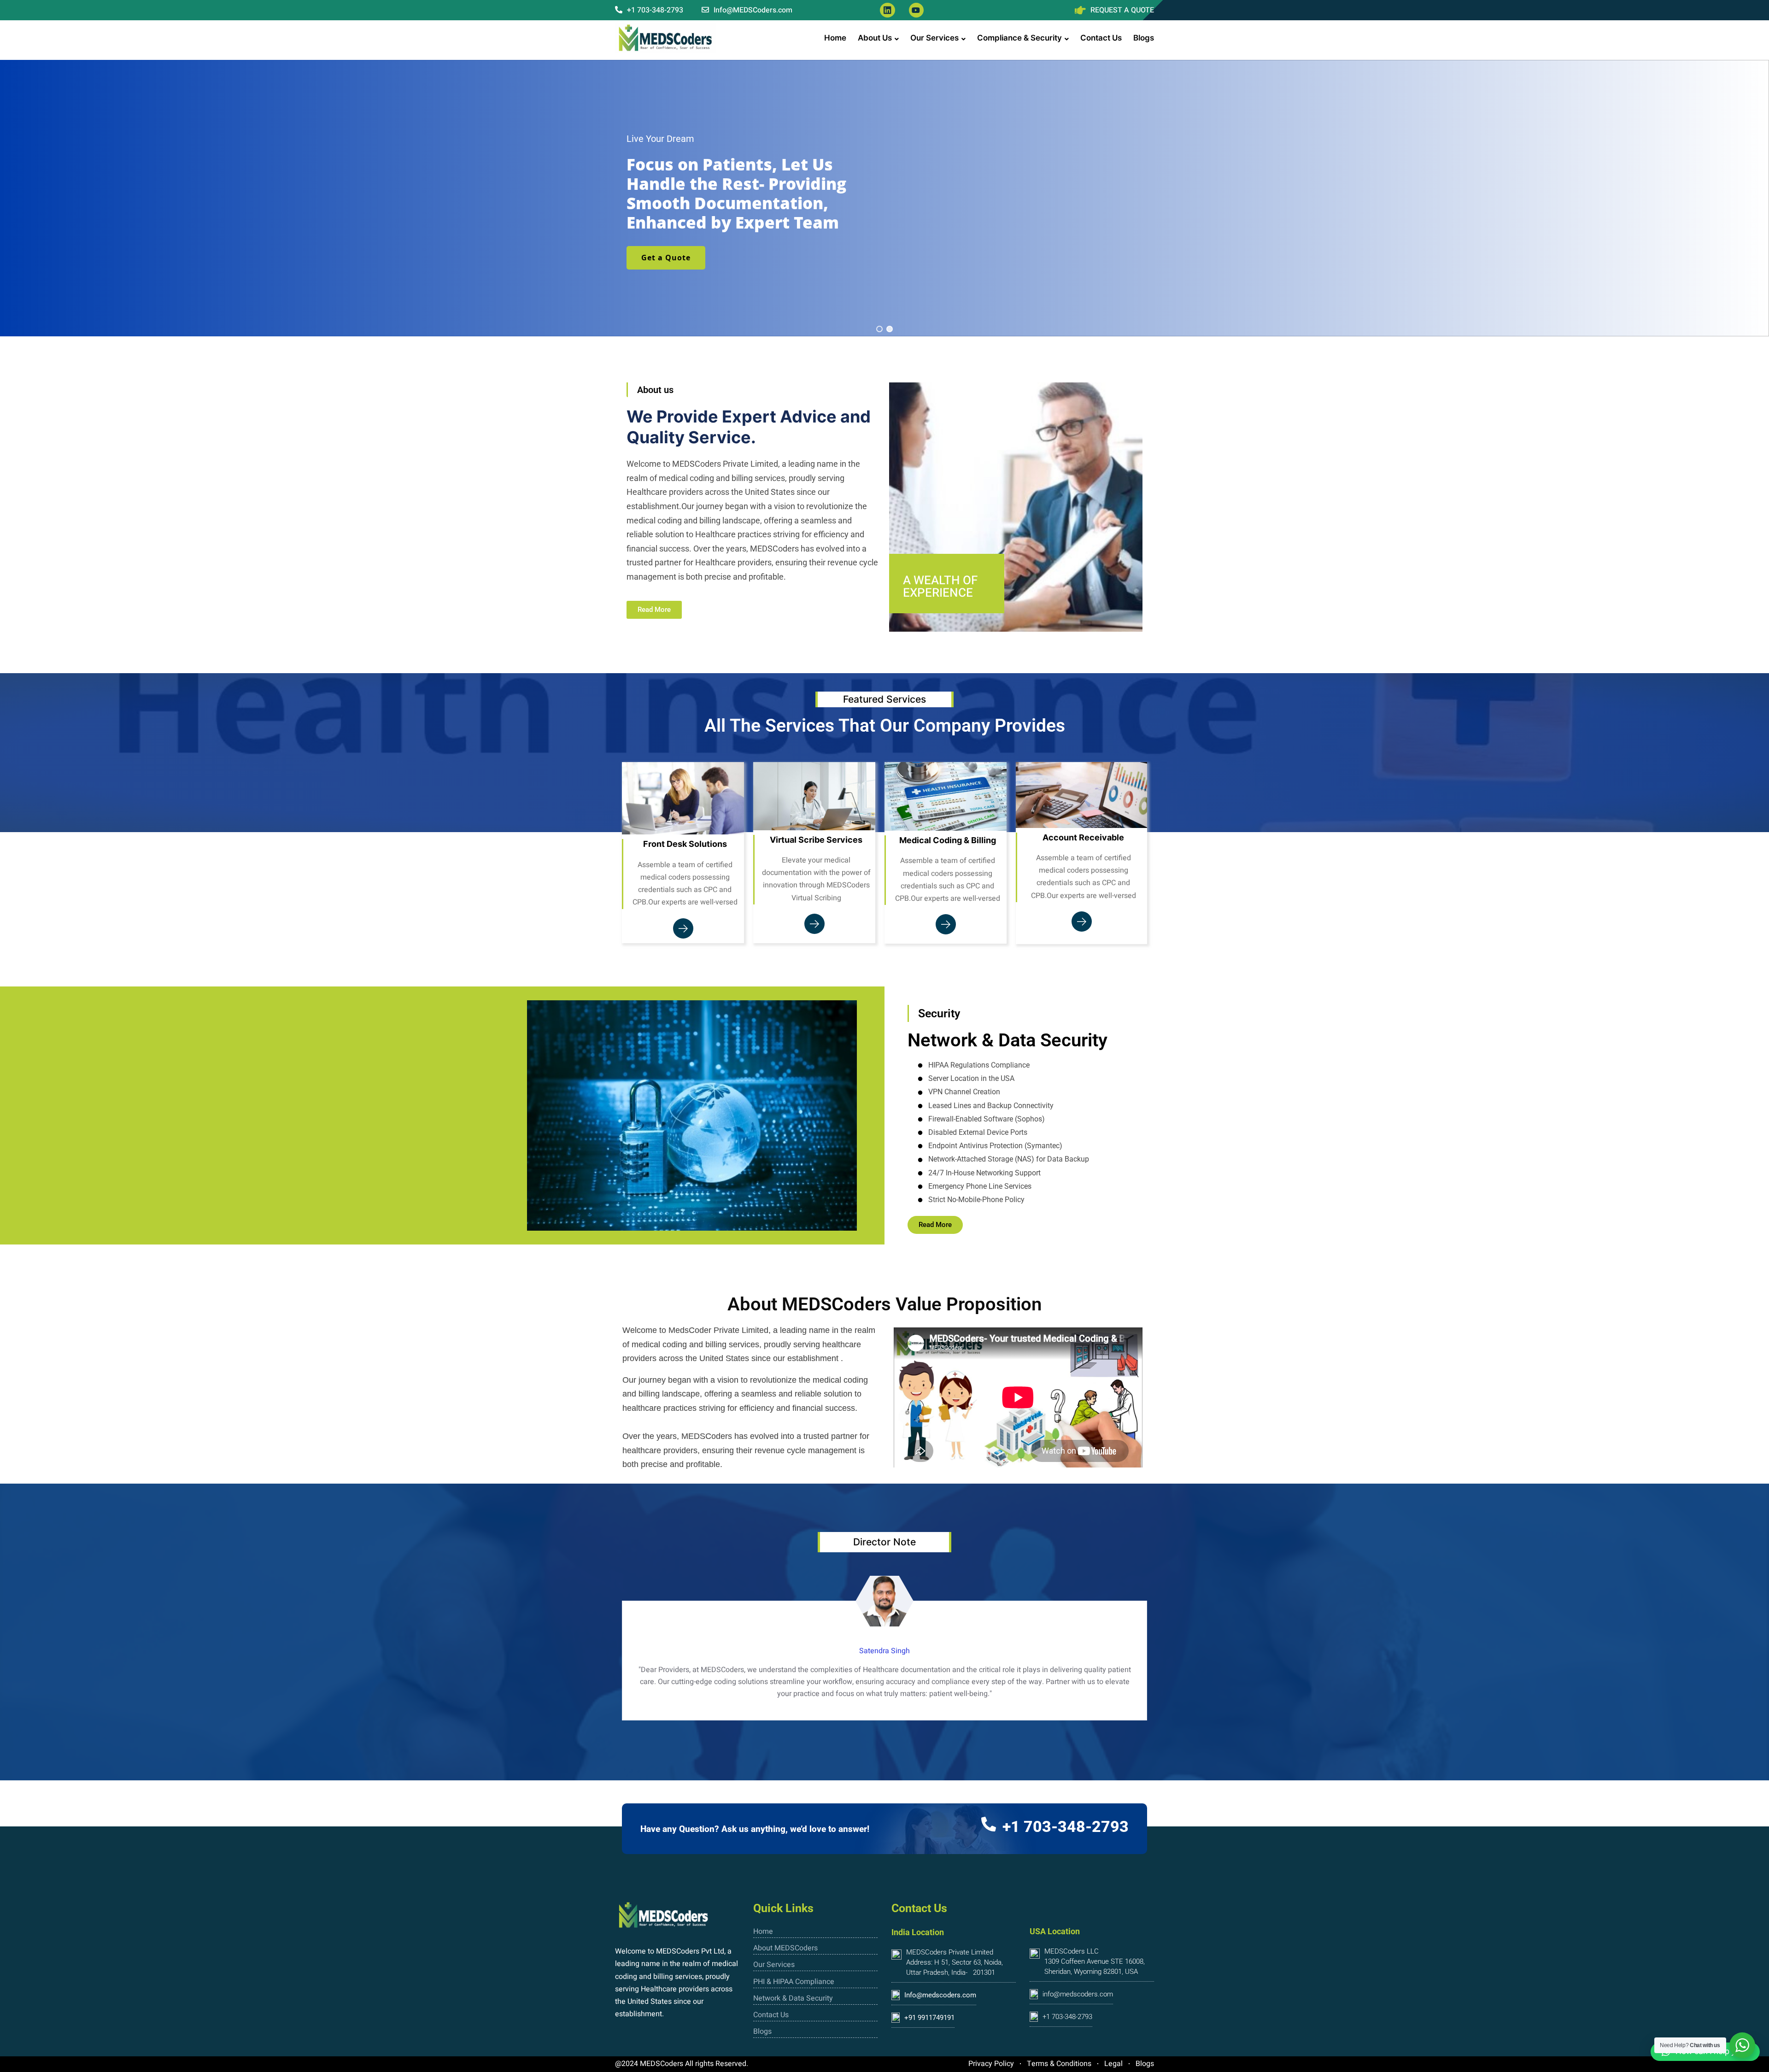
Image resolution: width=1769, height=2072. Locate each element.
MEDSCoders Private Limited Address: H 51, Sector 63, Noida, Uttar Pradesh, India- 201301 (955, 1962)
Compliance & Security (1019, 38)
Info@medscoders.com (940, 1995)
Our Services (934, 38)
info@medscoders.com (1078, 1994)
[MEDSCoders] (666, 38)
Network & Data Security (793, 1998)
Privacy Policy (991, 2064)
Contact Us (1101, 38)
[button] (879, 329)
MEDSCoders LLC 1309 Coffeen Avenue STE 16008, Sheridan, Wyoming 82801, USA (1095, 1961)
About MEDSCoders (785, 1948)
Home (835, 38)
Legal (1113, 2064)
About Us (875, 38)
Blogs (1144, 38)
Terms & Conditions (1059, 2064)
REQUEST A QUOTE (1122, 10)
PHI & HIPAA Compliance (794, 1982)
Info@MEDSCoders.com (752, 10)
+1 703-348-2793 (654, 10)
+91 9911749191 (929, 2018)
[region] (884, 198)
